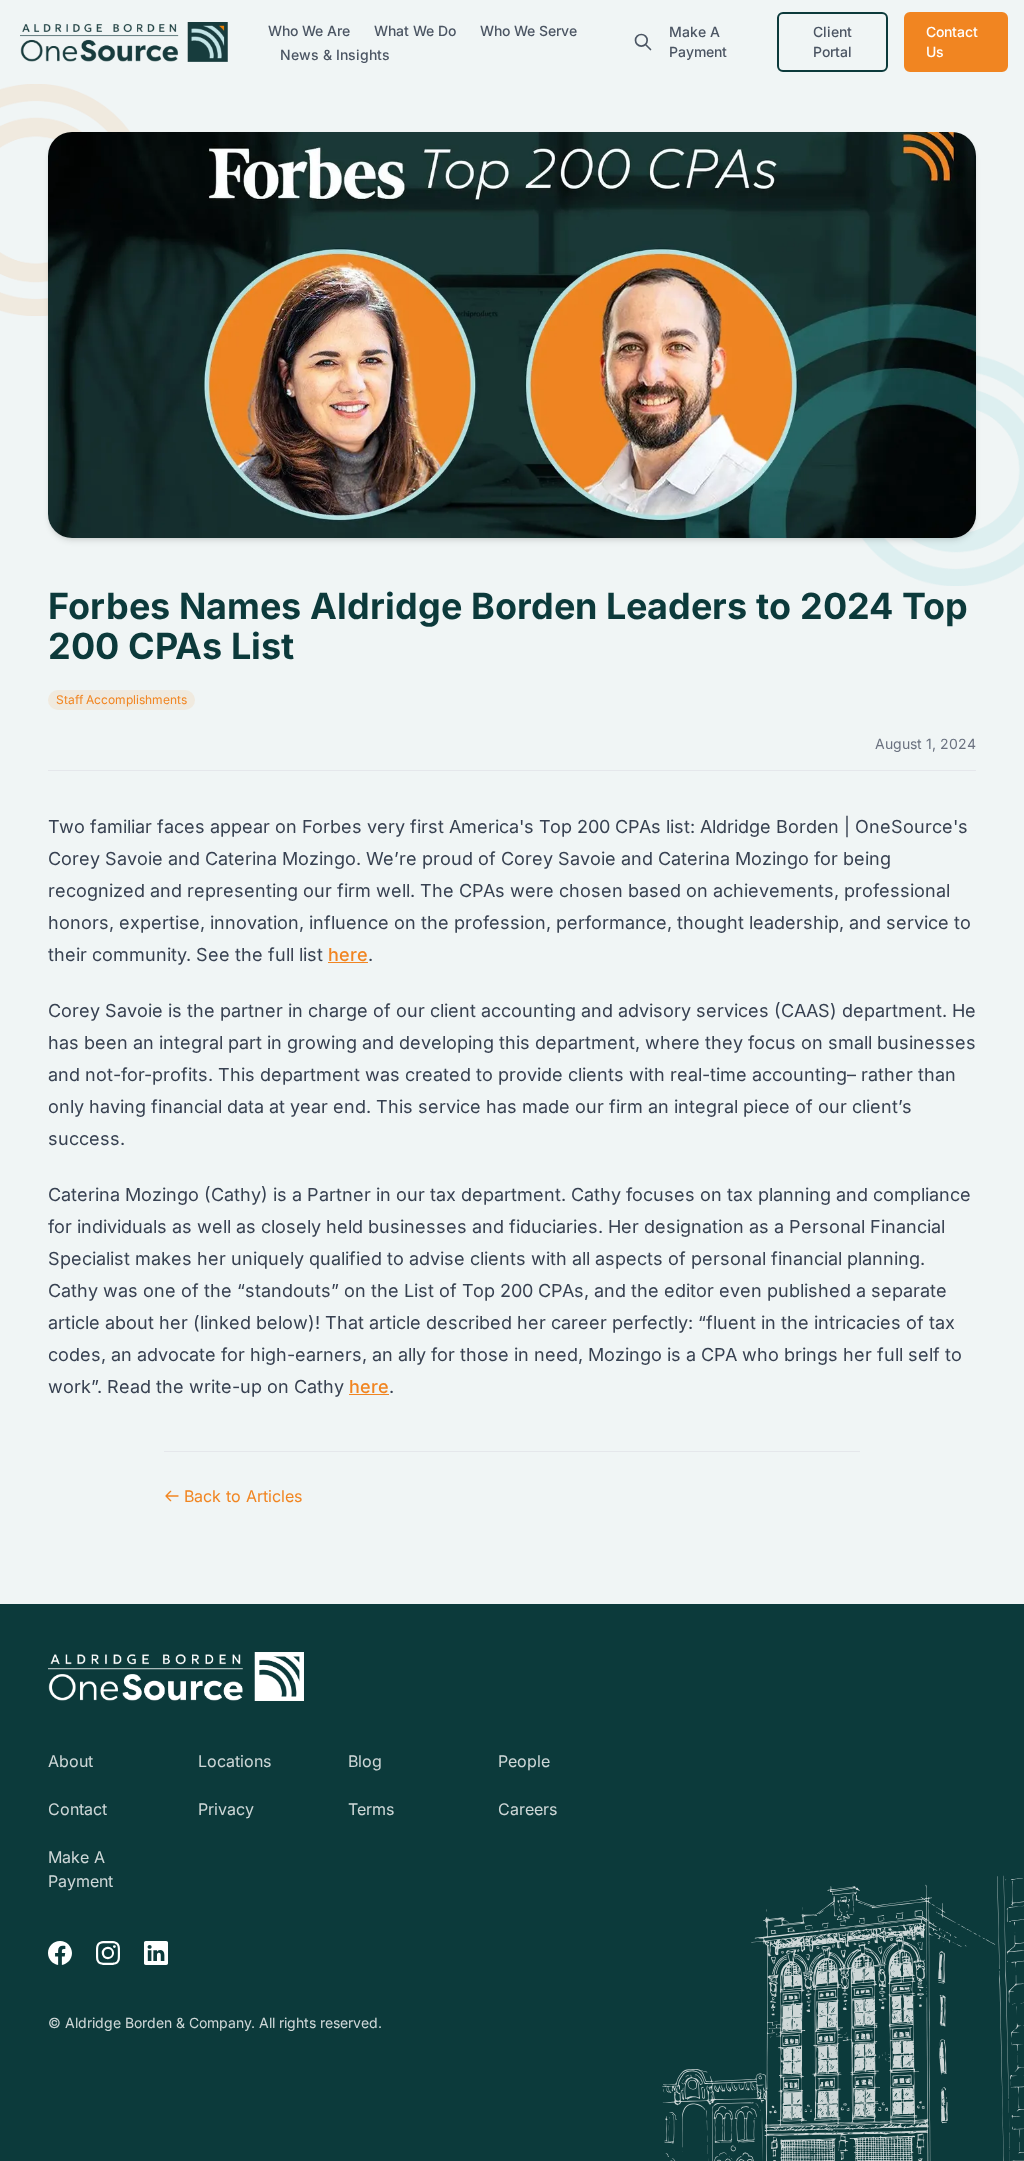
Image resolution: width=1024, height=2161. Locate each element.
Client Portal (832, 41)
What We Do (417, 30)
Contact (77, 1809)
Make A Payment (698, 41)
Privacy (226, 1809)
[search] (643, 42)
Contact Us (952, 41)
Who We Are (311, 30)
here (348, 954)
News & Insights (335, 54)
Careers (527, 1809)
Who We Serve (528, 30)
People (524, 1761)
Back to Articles (243, 1496)
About (70, 1761)
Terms (371, 1809)
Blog (365, 1761)
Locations (234, 1761)
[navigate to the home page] (176, 1676)
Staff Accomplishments (121, 699)
